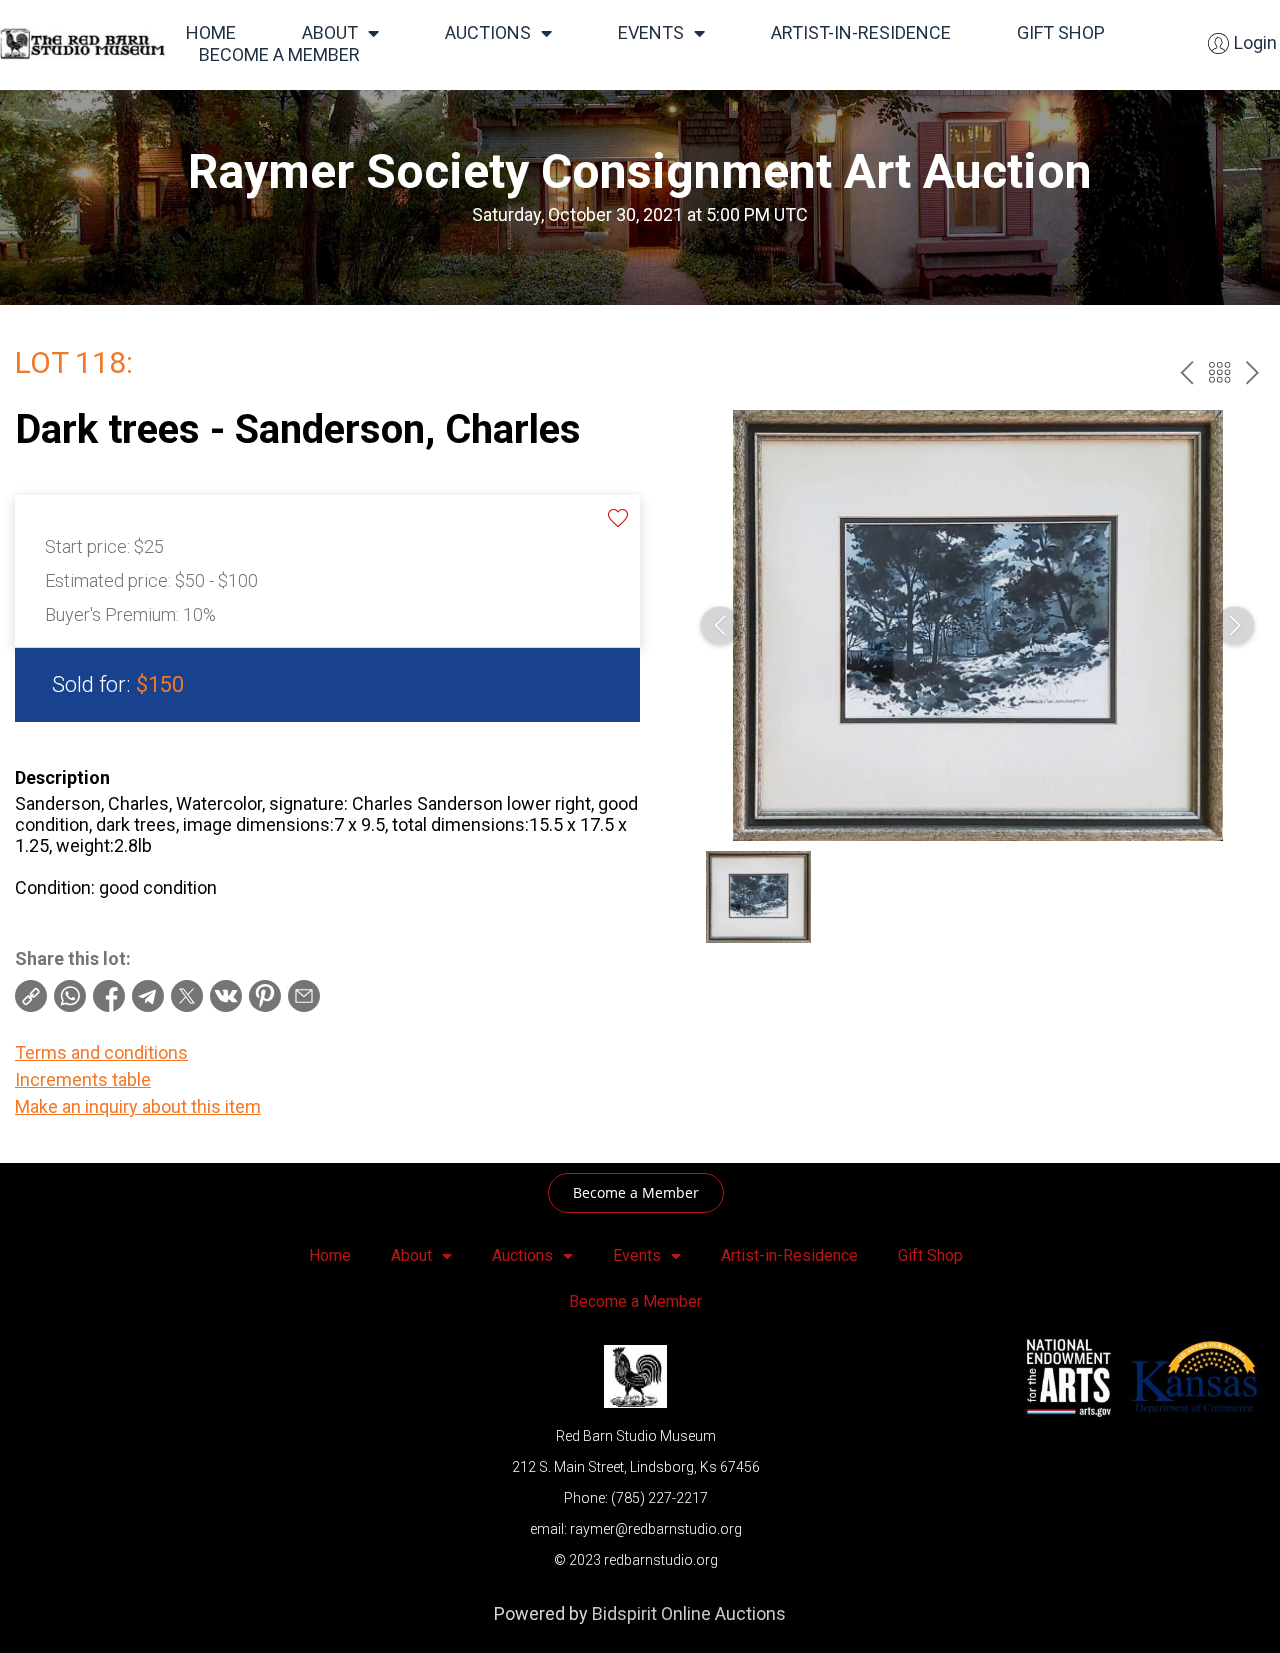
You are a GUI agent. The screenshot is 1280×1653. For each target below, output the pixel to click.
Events (651, 32)
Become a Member (279, 54)
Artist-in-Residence (861, 32)
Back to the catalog (1219, 372)
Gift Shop (1061, 32)
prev (1186, 372)
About (330, 32)
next (1252, 372)
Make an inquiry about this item (138, 1106)
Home (211, 32)
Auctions (488, 32)
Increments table (83, 1079)
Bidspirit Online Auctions (689, 1613)
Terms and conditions (101, 1052)
